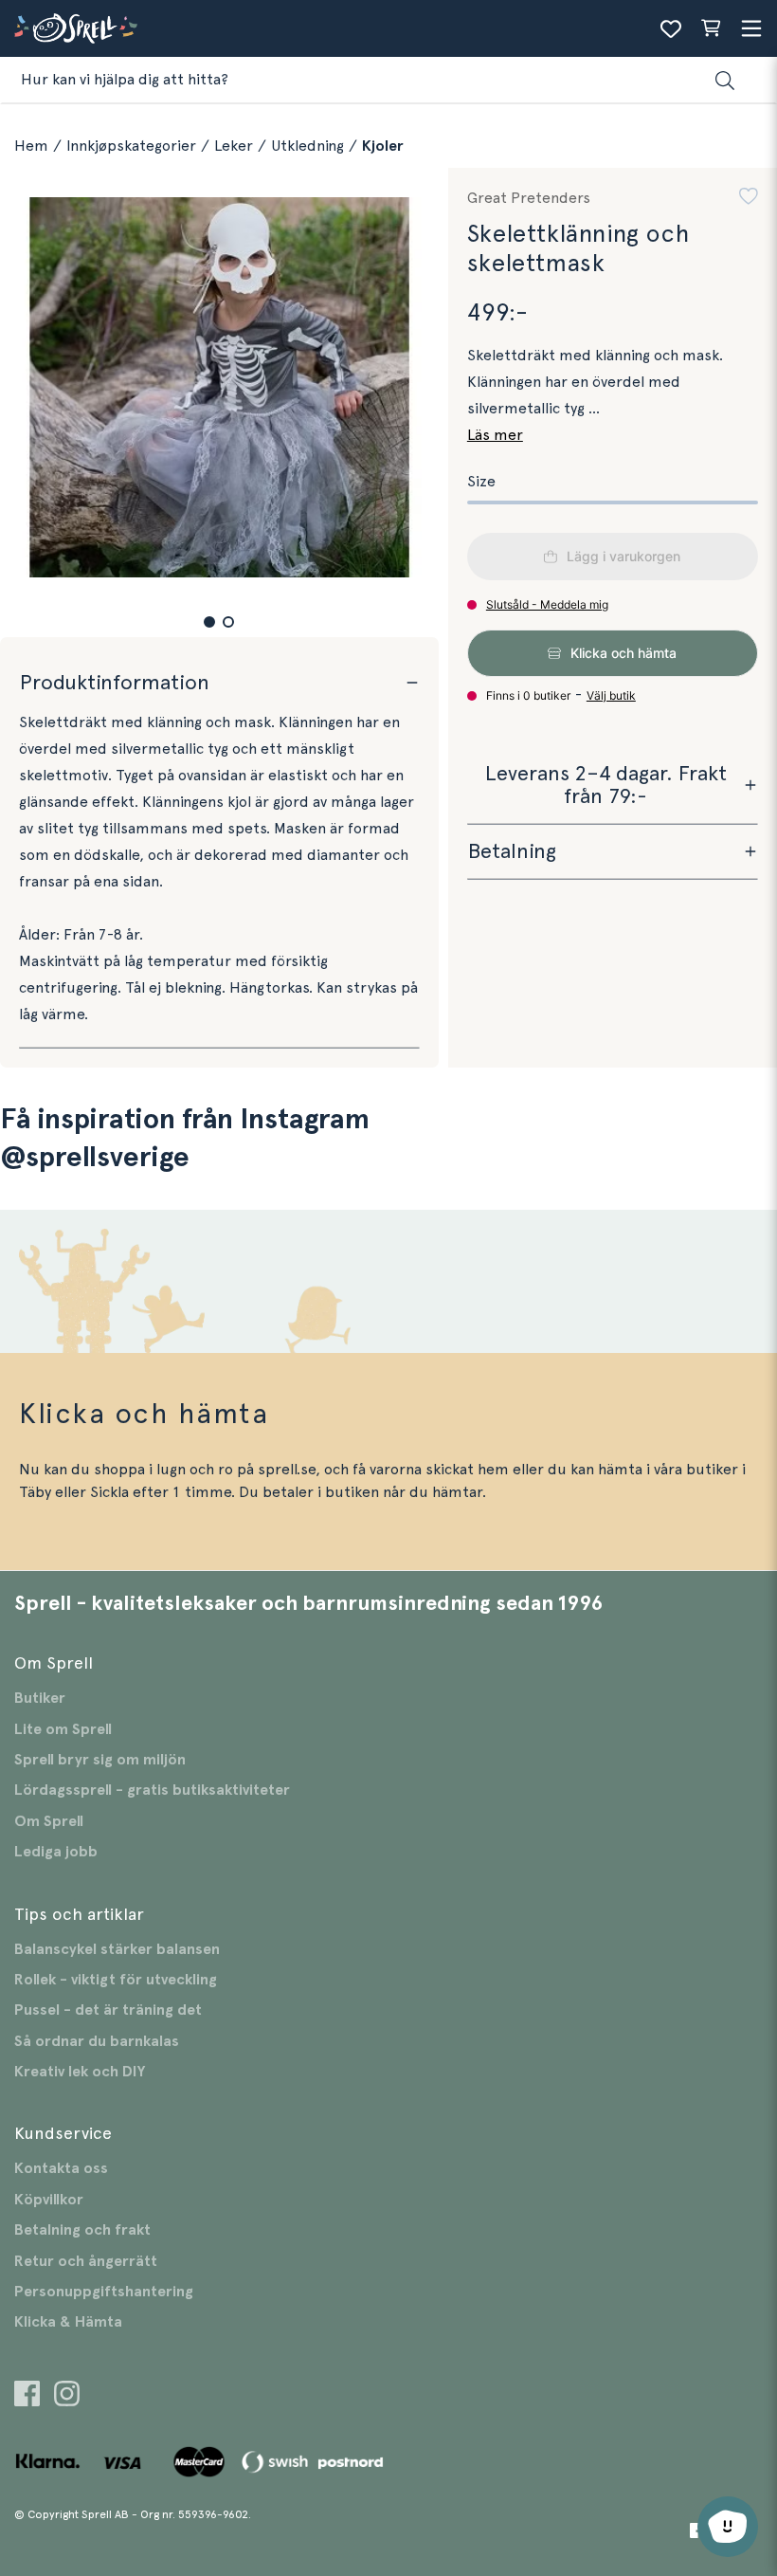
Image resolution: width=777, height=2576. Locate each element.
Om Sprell (49, 1821)
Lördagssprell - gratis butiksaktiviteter (152, 1790)
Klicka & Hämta (68, 2322)
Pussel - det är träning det (108, 2010)
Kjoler (383, 146)
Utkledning (307, 146)
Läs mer (495, 435)
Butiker (40, 1698)
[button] (209, 622)
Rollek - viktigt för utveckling (116, 1980)
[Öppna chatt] (728, 2527)
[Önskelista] (671, 28)
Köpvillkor (49, 2200)
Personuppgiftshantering (104, 2292)
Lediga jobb (56, 1852)
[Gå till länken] (27, 2396)
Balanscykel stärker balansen (117, 1949)
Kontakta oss (61, 2168)
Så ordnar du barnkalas (97, 2041)
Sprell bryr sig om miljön (100, 1760)
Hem (31, 146)
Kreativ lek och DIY (80, 2072)
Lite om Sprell (63, 1729)
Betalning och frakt (82, 2230)
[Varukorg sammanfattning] (711, 28)
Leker (234, 146)
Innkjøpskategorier (131, 146)
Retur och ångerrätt (86, 2261)
